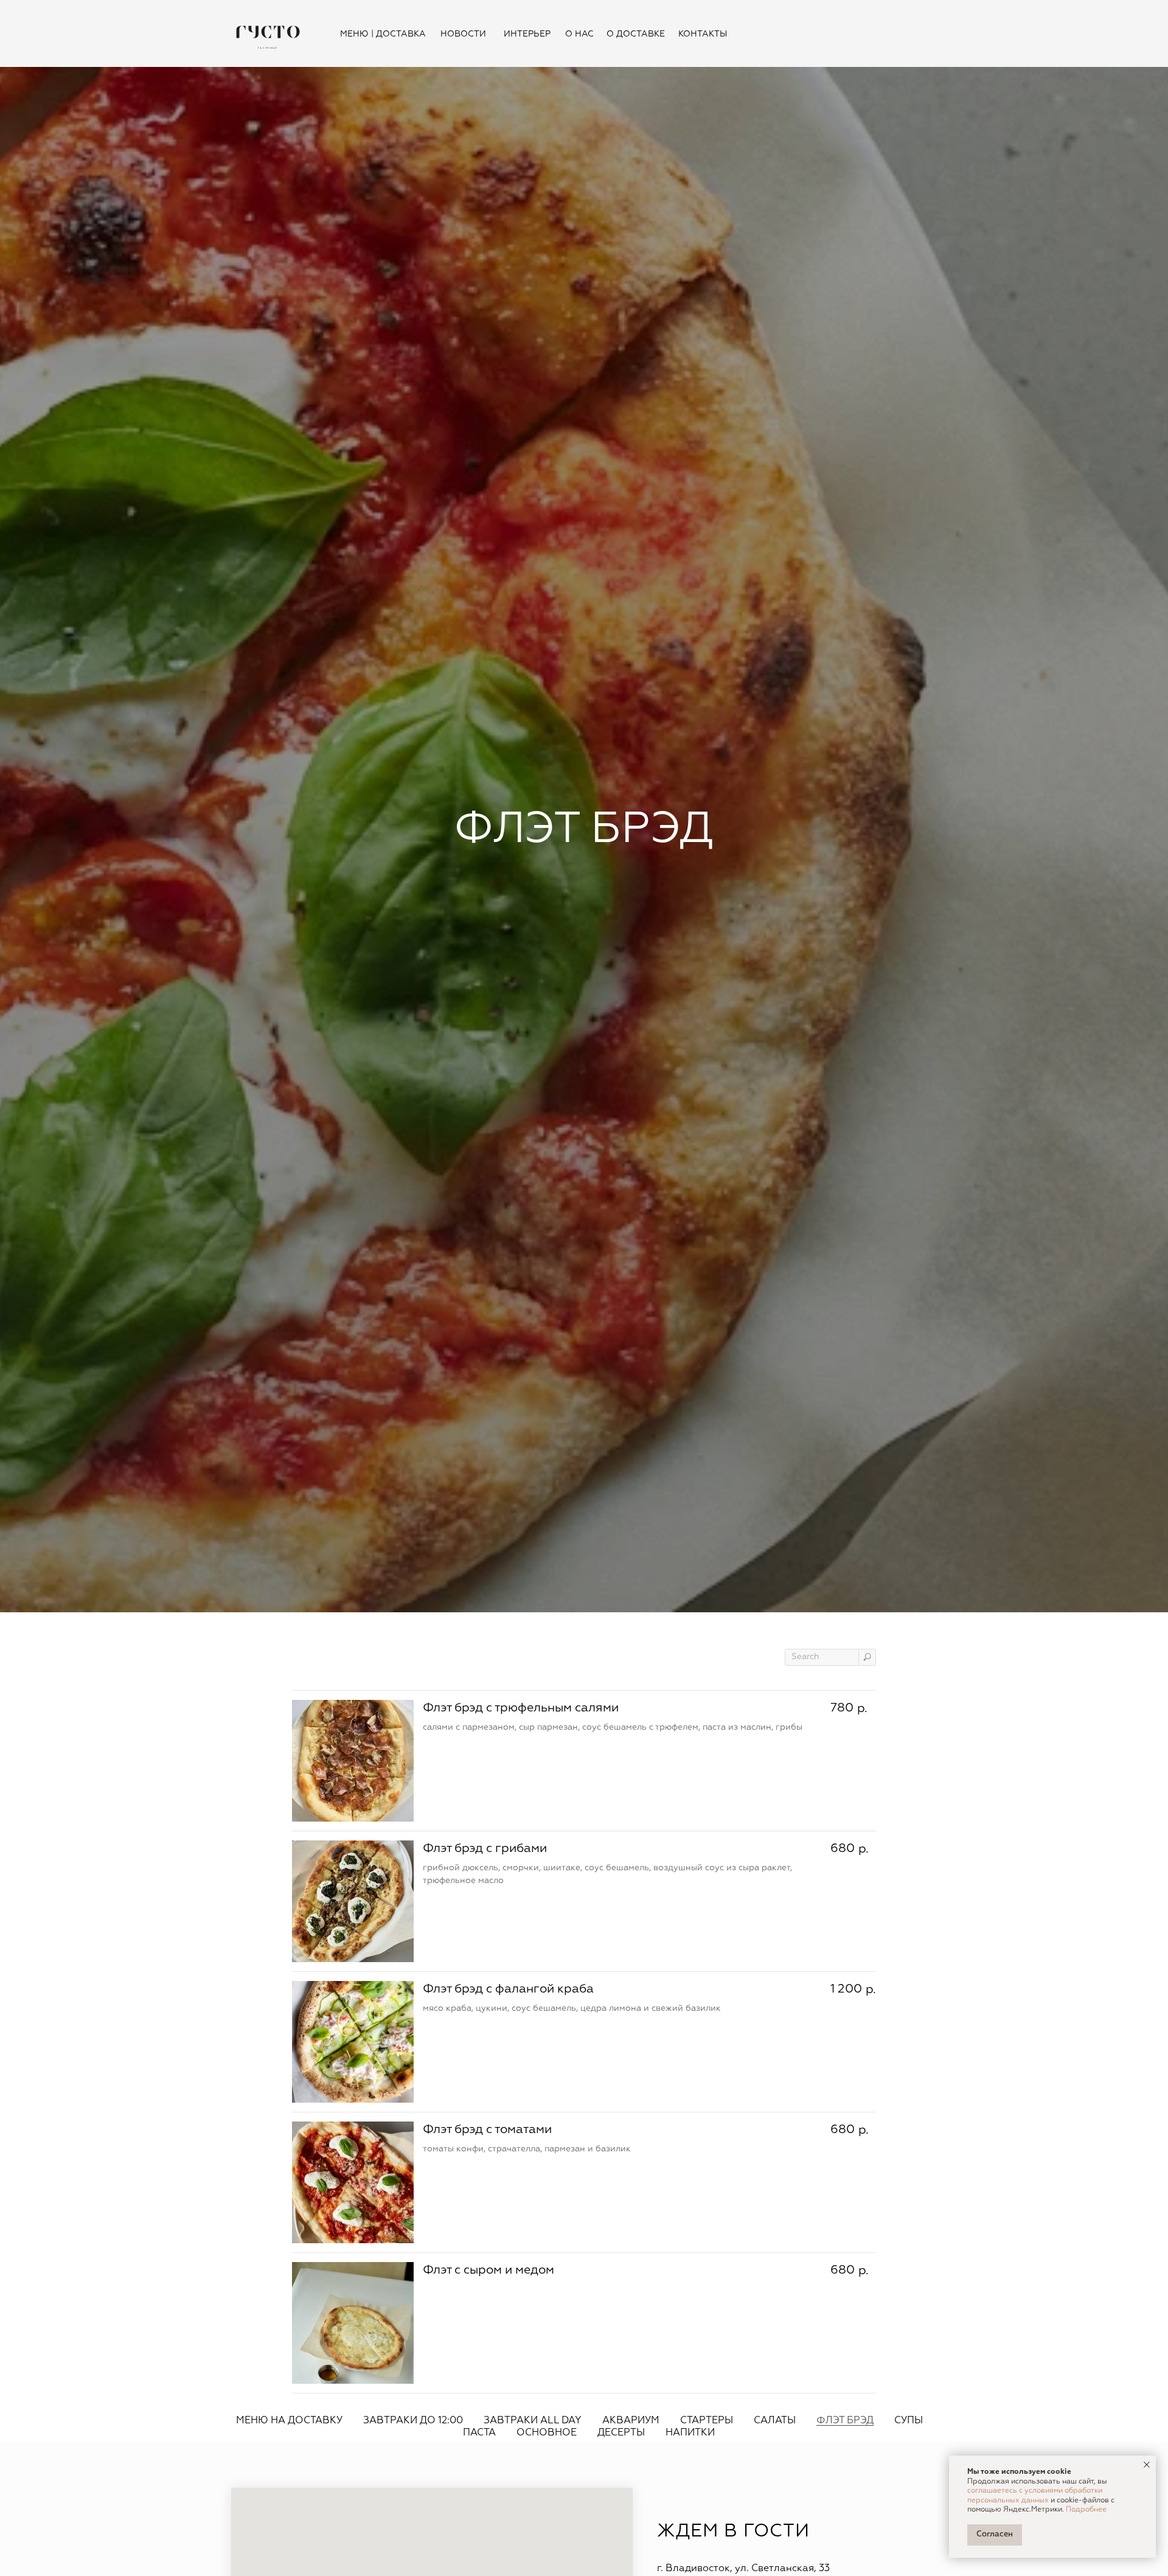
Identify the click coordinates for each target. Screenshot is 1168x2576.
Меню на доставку (289, 2421)
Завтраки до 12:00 (413, 2421)
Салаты (775, 2421)
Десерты (621, 2433)
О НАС (579, 34)
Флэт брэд (845, 2421)
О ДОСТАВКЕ (636, 34)
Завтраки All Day (533, 2421)
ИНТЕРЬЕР (527, 34)
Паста (479, 2433)
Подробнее (1086, 2510)
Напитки (690, 2433)
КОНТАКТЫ (703, 34)
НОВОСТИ (463, 34)
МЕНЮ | (357, 34)
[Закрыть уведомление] (1147, 2465)
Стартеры (707, 2421)
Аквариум (631, 2421)
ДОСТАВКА (401, 34)
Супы (909, 2421)
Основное (547, 2433)
